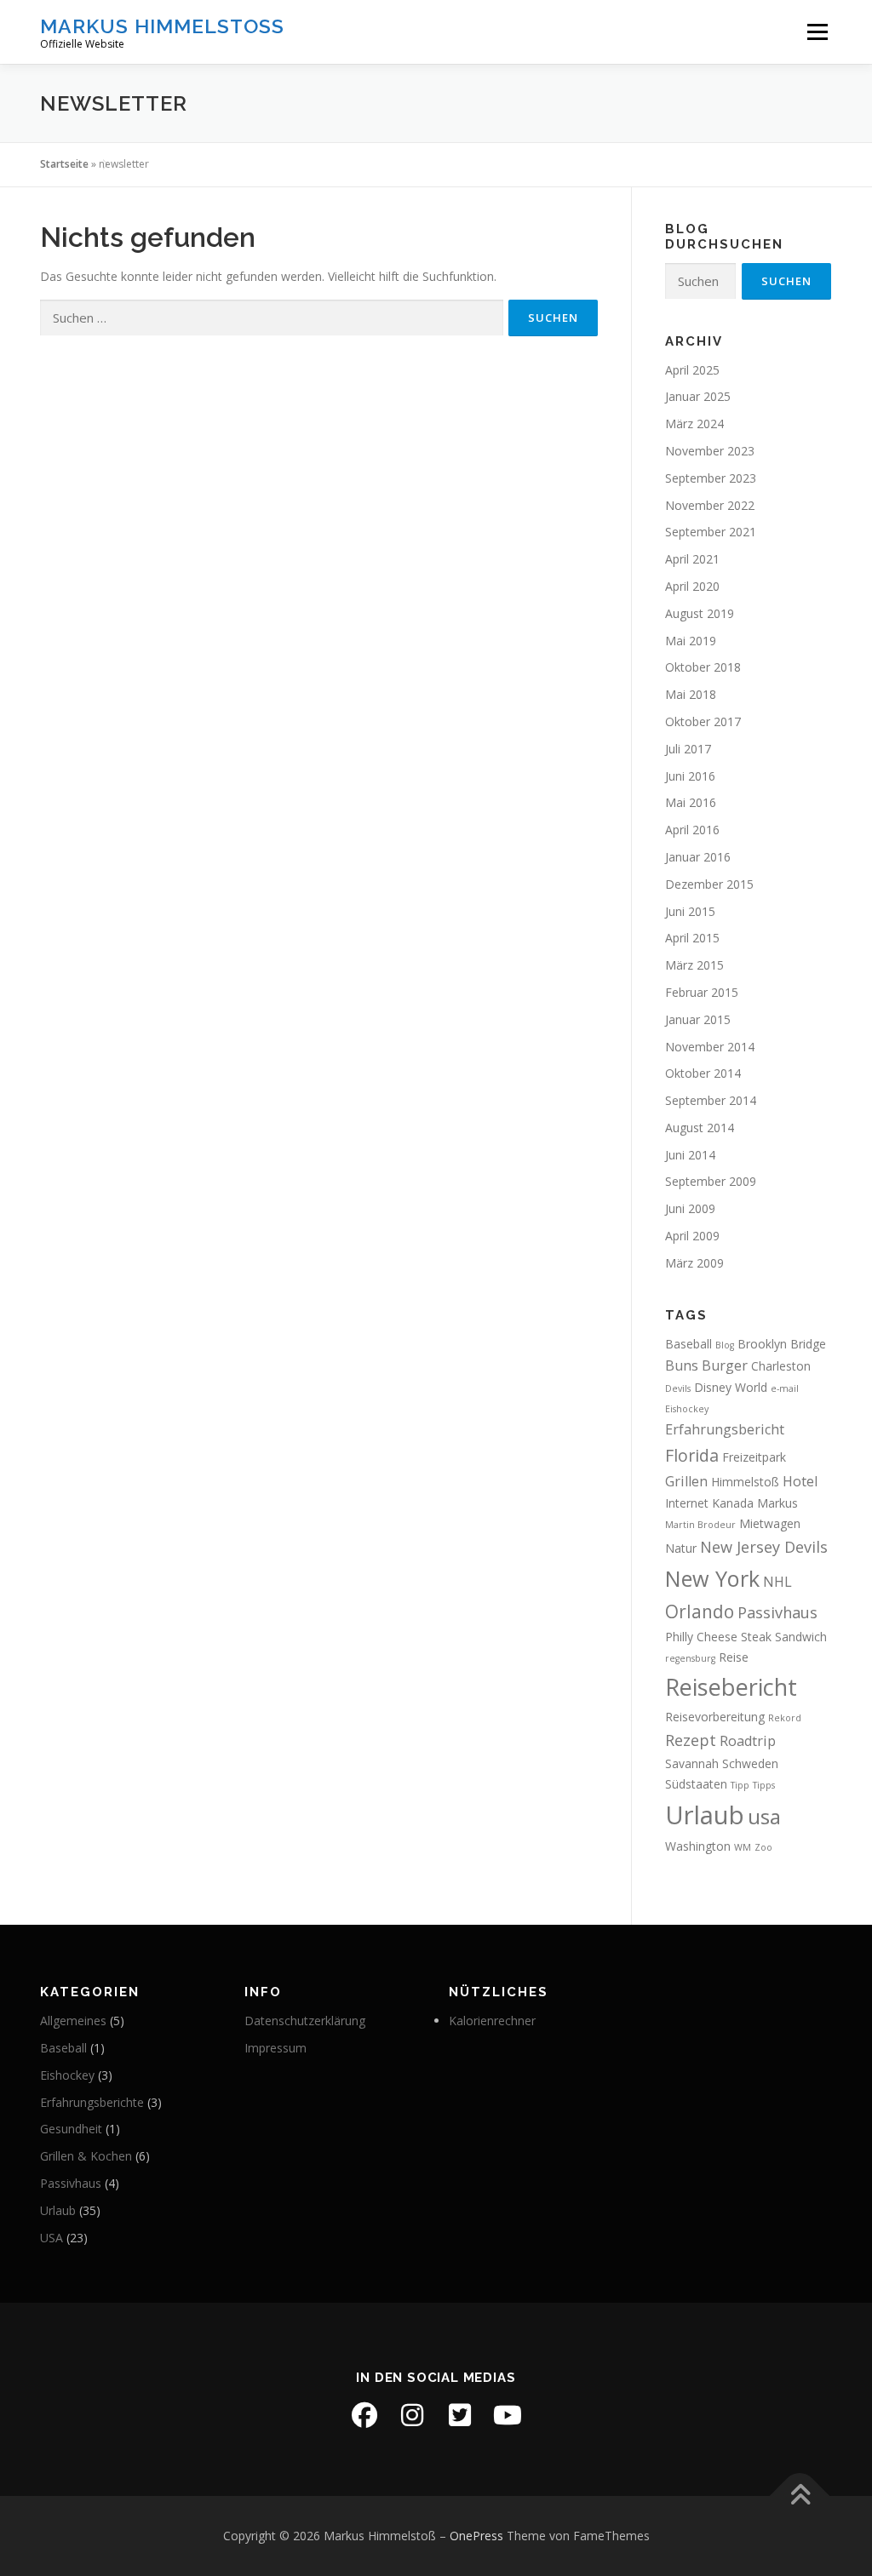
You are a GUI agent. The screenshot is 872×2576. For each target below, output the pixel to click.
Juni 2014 (690, 1155)
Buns (682, 1365)
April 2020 (692, 586)
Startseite (64, 164)
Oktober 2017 (703, 721)
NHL (777, 1582)
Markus (777, 1503)
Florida (692, 1455)
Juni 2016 (690, 776)
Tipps (764, 1785)
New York (712, 1578)
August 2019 (700, 613)
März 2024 (694, 424)
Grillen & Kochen (86, 2156)
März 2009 (694, 1263)
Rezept (691, 1740)
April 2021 (692, 559)
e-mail (785, 1388)
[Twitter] (460, 2415)
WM (743, 1847)
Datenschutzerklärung (305, 2021)
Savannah (692, 1763)
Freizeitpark (754, 1457)
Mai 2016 (691, 802)
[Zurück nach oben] (800, 2496)
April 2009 (692, 1236)
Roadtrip (748, 1741)
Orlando (700, 1611)
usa (764, 1816)
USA (52, 2238)
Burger (725, 1365)
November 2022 (710, 505)
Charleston (781, 1366)
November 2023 (710, 451)
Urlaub (705, 1815)
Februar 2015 (702, 992)
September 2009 (711, 1181)
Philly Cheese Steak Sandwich (746, 1637)
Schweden (750, 1763)
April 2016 (692, 830)
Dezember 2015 (709, 884)
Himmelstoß (745, 1482)
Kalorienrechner (492, 2021)
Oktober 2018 (703, 667)
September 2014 (711, 1100)
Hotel (800, 1481)
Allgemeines (73, 2021)
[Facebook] (364, 2415)
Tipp (740, 1785)
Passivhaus (777, 1612)
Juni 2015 (690, 911)
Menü (817, 32)
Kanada (733, 1503)
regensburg (690, 1658)
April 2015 (692, 938)
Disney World (731, 1387)
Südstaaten (696, 1784)
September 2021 (711, 532)
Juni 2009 (690, 1208)
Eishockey (687, 1409)
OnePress (476, 2536)
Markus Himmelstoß (162, 26)
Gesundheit (71, 2129)
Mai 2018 (691, 694)
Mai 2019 (691, 641)
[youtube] (508, 2415)
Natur (681, 1548)
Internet (687, 1503)
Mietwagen (770, 1523)
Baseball (688, 1344)
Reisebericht (731, 1687)
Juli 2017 (688, 749)
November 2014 (710, 1047)
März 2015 (694, 965)
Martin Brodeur (700, 1525)
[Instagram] (412, 2415)
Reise (734, 1657)
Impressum (275, 2048)
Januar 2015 (698, 1019)
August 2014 (700, 1128)
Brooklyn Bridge (782, 1344)
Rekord (785, 1718)
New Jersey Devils (764, 1547)
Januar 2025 (698, 396)
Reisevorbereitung (715, 1717)
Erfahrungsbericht (725, 1429)
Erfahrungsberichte (92, 2102)
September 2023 (711, 478)
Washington (698, 1846)
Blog (725, 1345)
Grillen (686, 1481)
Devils (678, 1388)
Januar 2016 (698, 857)
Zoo (763, 1847)
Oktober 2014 (703, 1073)
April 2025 (692, 370)
